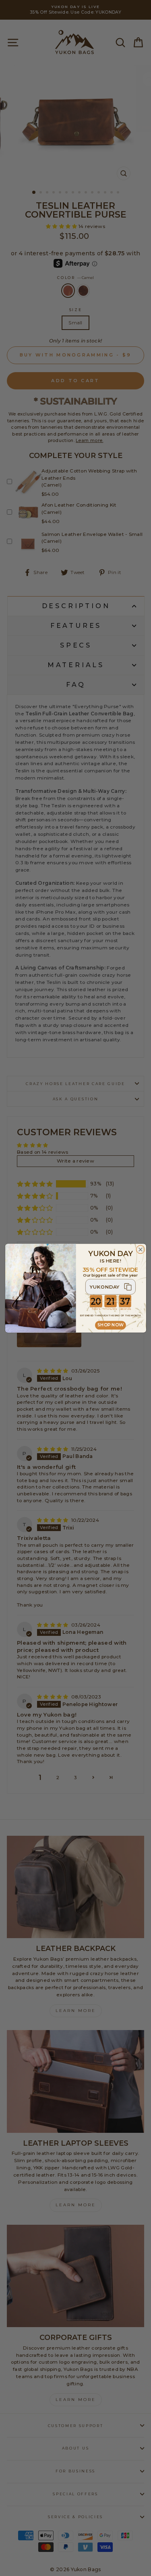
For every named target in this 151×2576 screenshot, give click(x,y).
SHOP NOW (110, 1325)
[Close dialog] (140, 1249)
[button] (111, 1287)
